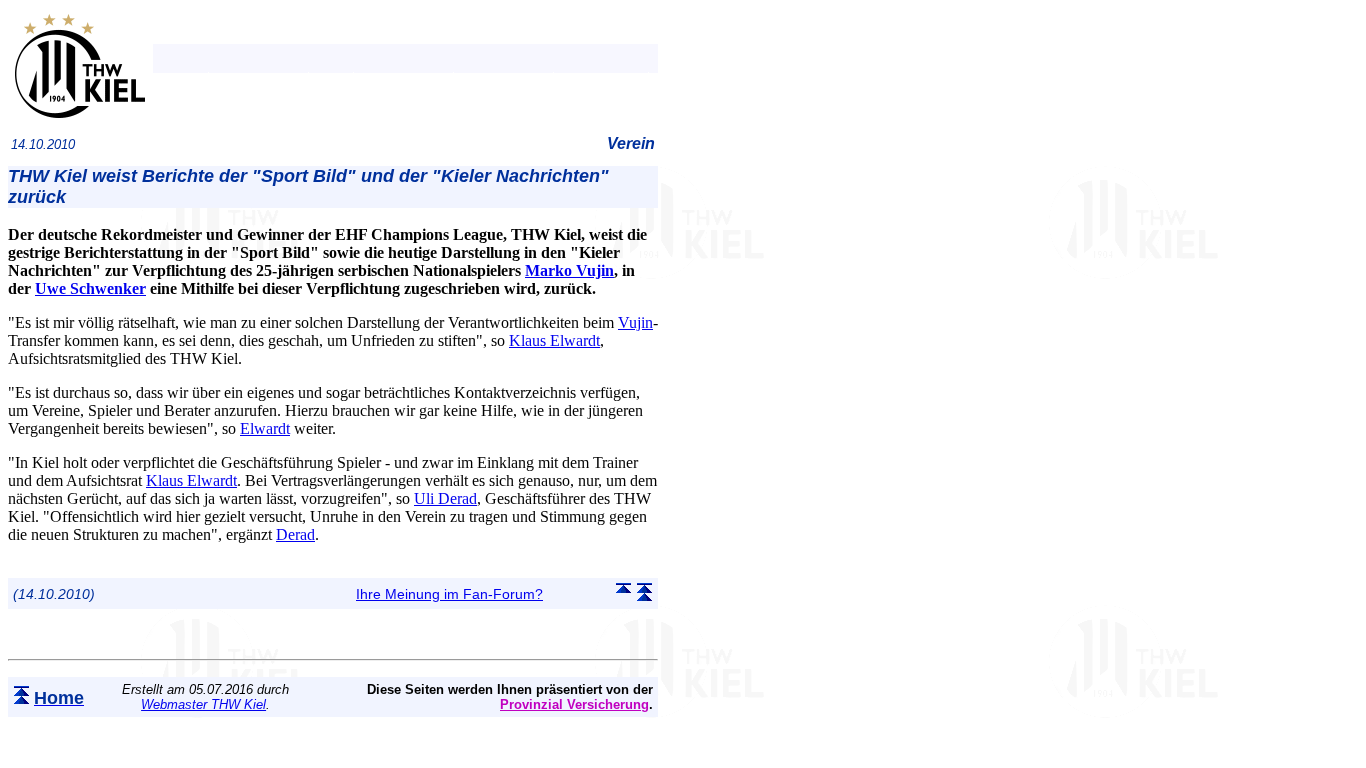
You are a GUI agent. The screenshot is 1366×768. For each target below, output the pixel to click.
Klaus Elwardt (554, 340)
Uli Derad (445, 498)
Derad (295, 534)
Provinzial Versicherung (574, 704)
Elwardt (265, 428)
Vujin (635, 322)
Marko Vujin (569, 270)
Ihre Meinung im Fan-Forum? (449, 594)
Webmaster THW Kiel (203, 704)
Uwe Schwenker (90, 288)
